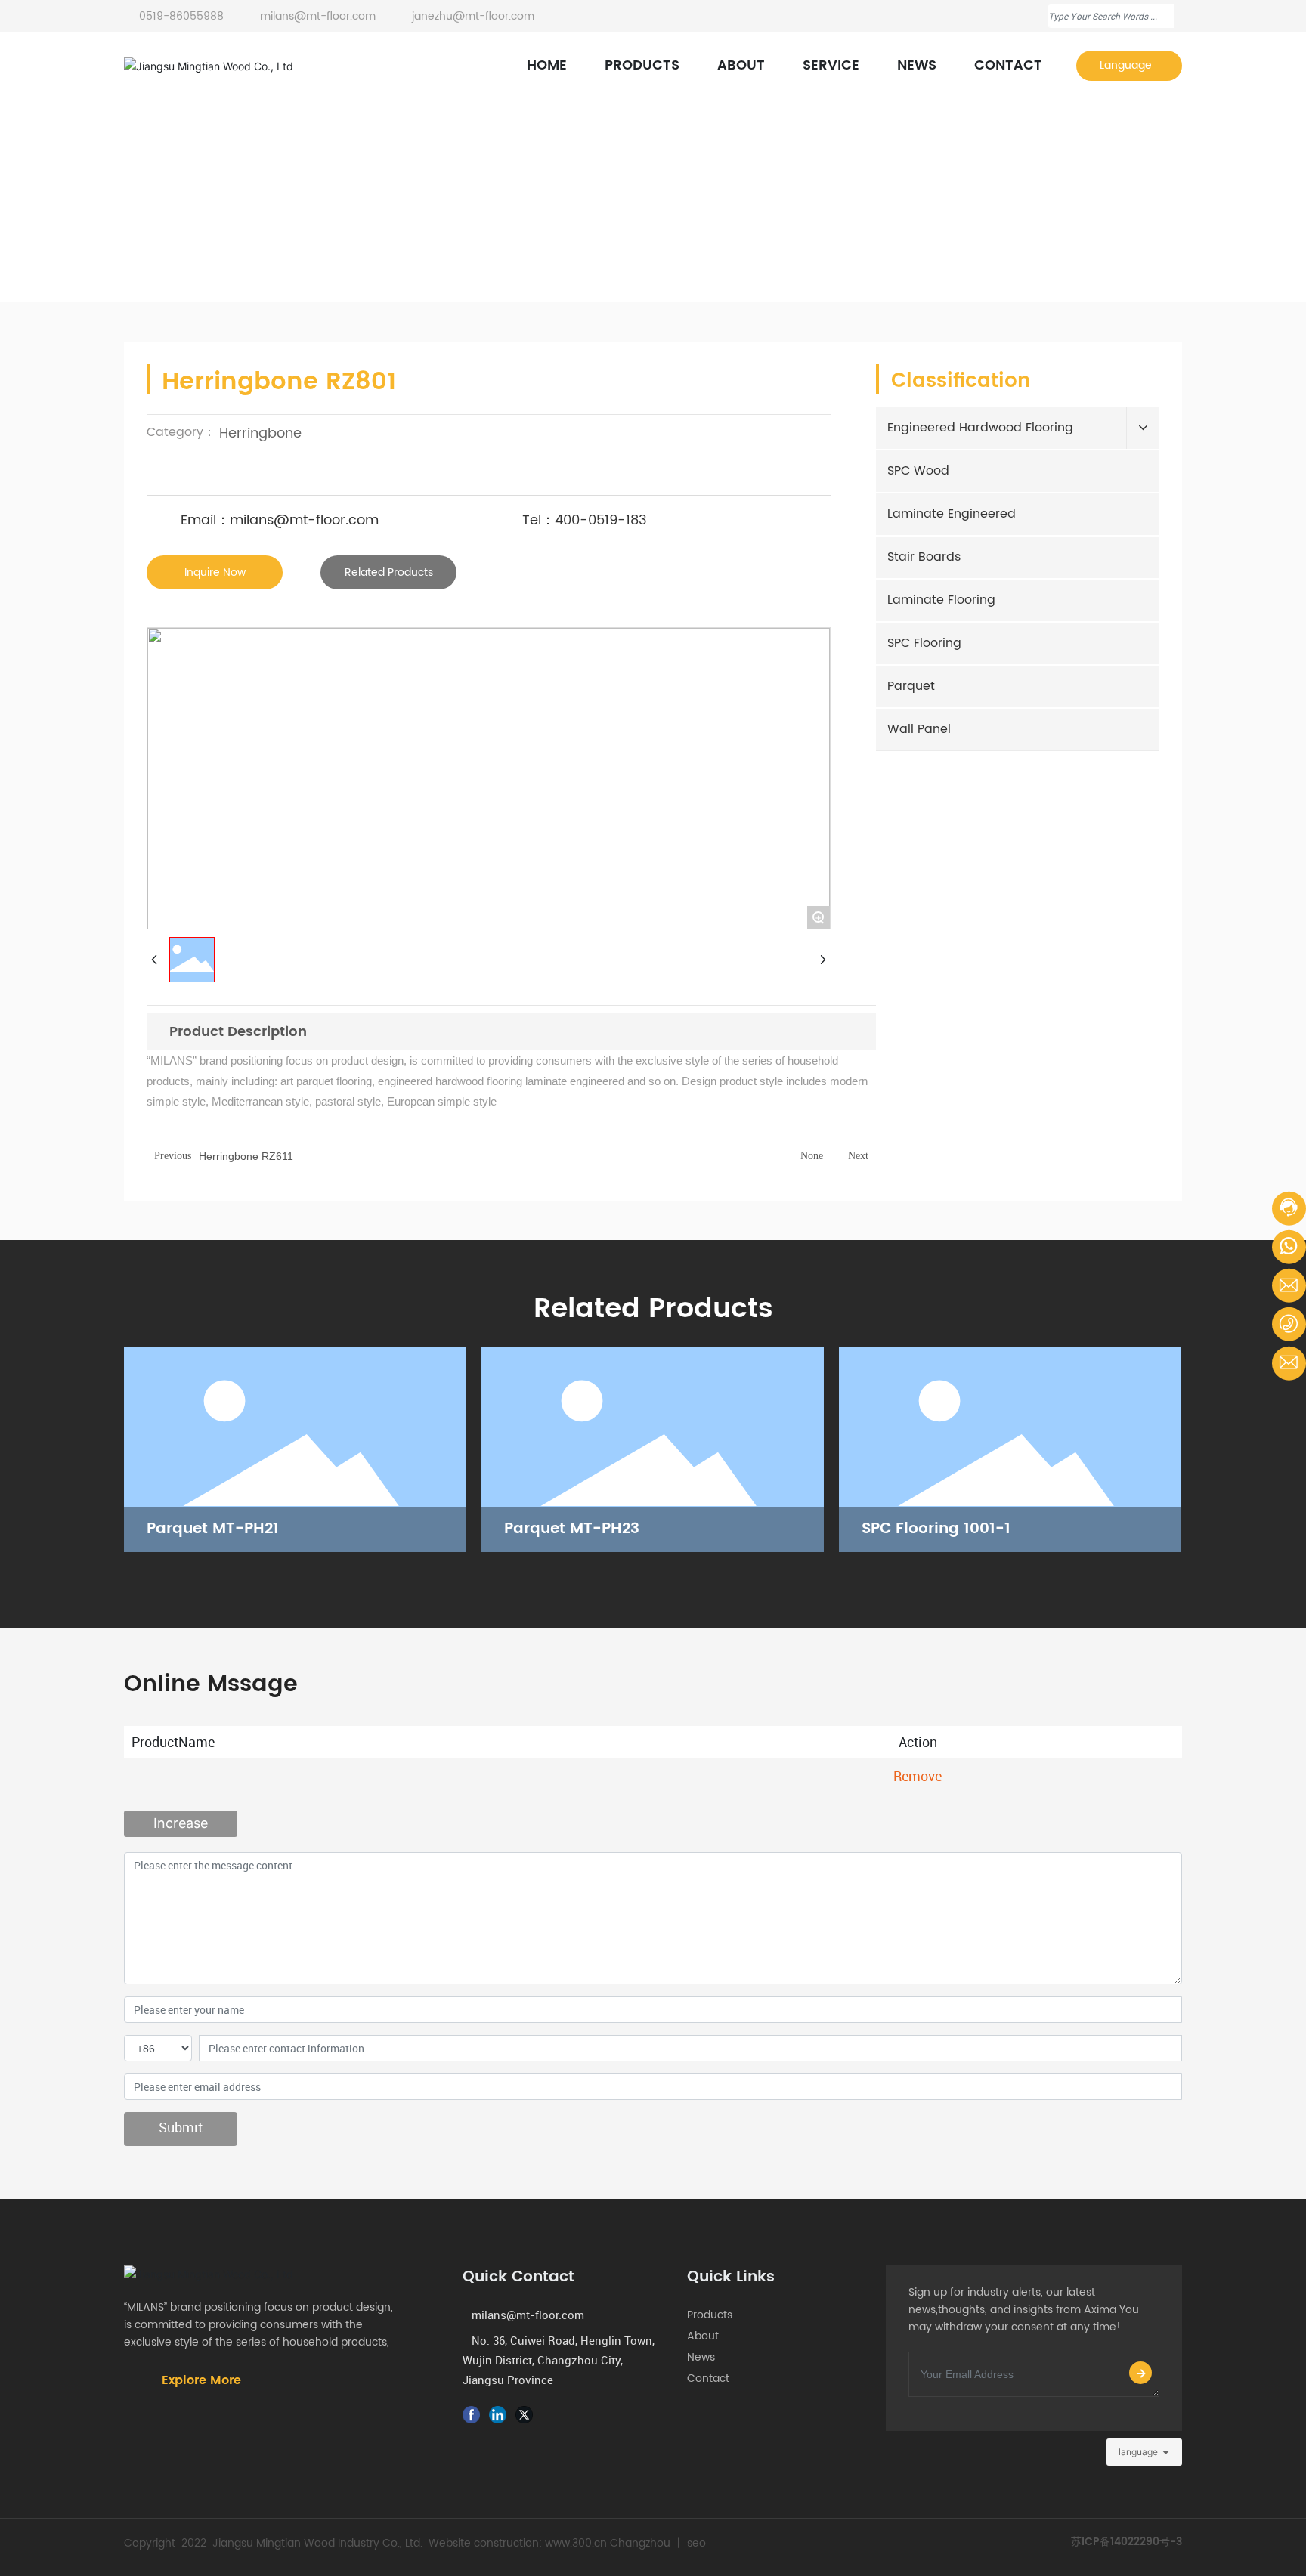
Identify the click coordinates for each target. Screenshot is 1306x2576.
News (704, 2357)
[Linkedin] (500, 2414)
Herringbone (525, 240)
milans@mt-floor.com (316, 16)
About (707, 2336)
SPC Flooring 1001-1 (936, 1529)
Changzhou (640, 2543)
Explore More (201, 2380)
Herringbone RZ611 (246, 1156)
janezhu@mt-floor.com (472, 16)
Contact (708, 2378)
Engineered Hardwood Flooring (381, 240)
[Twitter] (527, 2414)
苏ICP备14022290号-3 (1127, 2542)
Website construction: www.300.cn (518, 2543)
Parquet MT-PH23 (572, 1529)
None (812, 1156)
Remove (918, 1776)
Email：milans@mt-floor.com (280, 520)
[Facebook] (474, 2414)
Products (247, 240)
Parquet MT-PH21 (213, 1529)
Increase (181, 1823)
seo (696, 2543)
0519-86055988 (181, 16)
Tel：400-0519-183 (585, 520)
